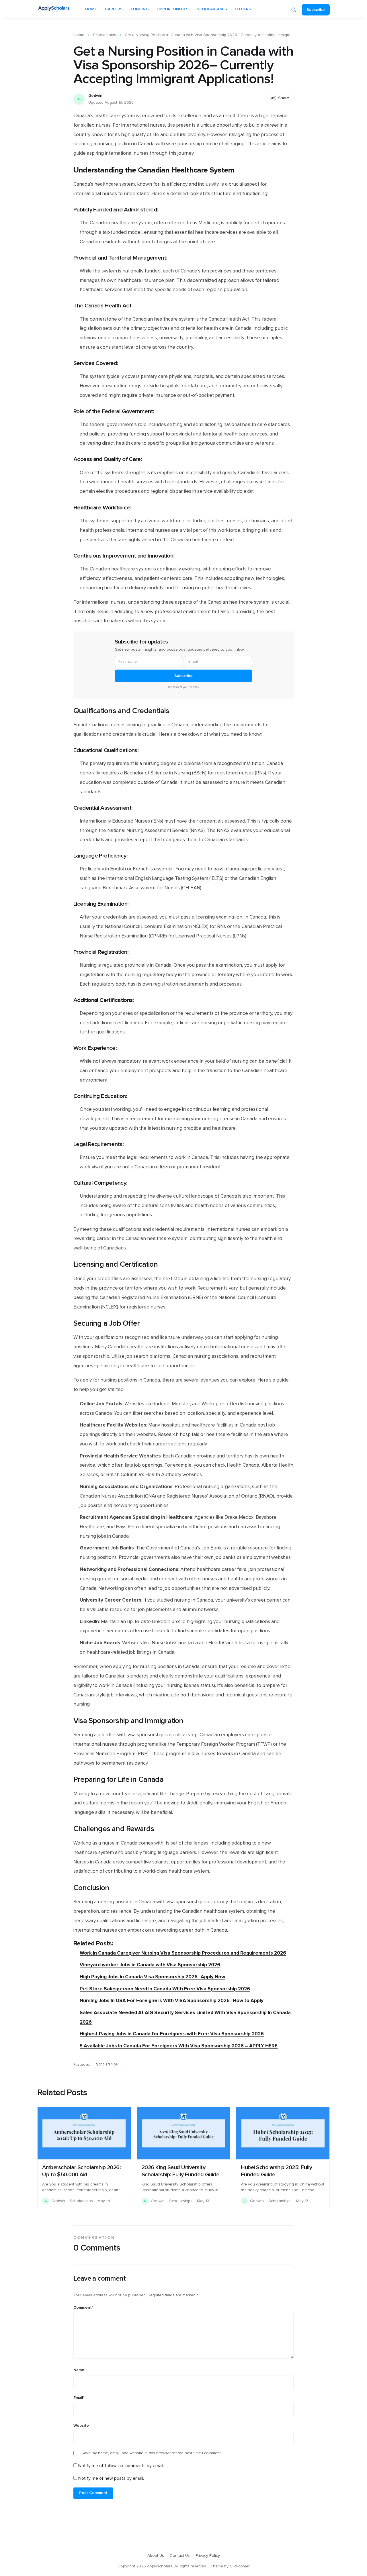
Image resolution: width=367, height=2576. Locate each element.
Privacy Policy (208, 2556)
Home (79, 35)
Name (80, 2370)
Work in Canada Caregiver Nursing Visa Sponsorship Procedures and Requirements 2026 (183, 1953)
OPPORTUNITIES (173, 9)
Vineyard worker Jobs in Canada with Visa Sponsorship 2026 (150, 1965)
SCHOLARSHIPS (212, 9)
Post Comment (93, 2493)
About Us (156, 2556)
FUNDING (140, 9)
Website (81, 2426)
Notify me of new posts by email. (111, 2478)
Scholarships (105, 35)
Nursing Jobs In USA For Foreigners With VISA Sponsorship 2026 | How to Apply (172, 2001)
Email (79, 2398)
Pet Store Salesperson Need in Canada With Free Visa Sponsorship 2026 (165, 1989)
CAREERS (114, 9)
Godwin (95, 96)
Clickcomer (240, 2566)
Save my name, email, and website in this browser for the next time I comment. (152, 2453)
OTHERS (243, 9)
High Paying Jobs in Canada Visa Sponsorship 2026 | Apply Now (152, 1977)
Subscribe (316, 10)
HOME (91, 9)
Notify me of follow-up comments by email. (121, 2466)
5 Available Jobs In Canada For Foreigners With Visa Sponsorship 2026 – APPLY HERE (179, 2046)
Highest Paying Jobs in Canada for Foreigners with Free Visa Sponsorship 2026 (172, 2034)
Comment (83, 2308)
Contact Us (180, 2556)
